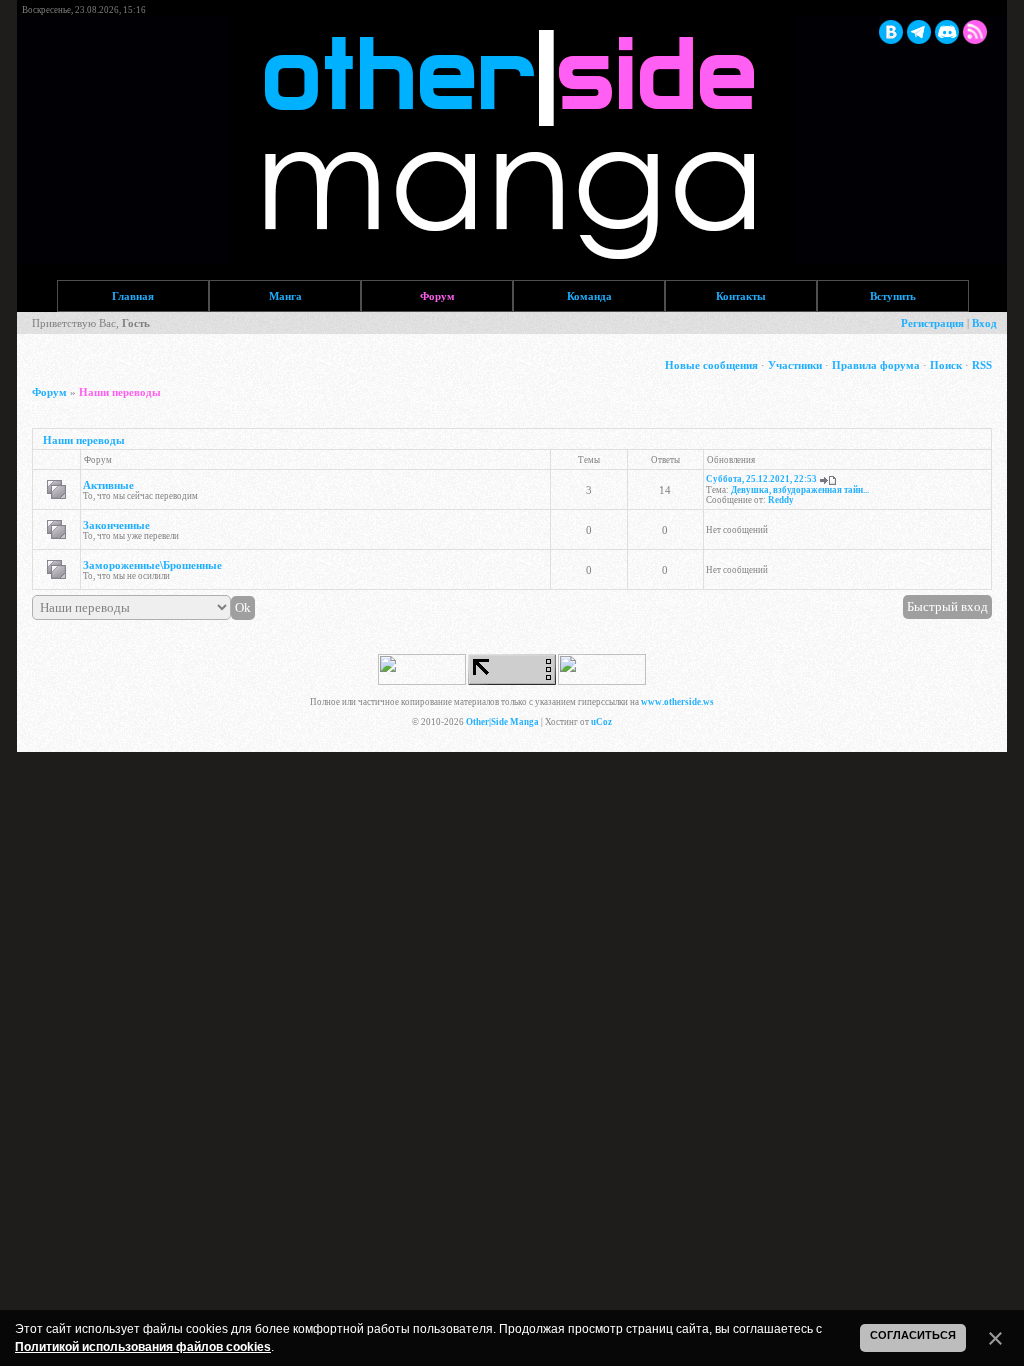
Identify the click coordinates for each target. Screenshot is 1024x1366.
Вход (984, 323)
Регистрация (932, 323)
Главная (133, 296)
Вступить (893, 296)
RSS (982, 365)
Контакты (741, 296)
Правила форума (876, 365)
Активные (108, 485)
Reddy (781, 500)
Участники (795, 365)
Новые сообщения (711, 365)
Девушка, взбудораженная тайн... (800, 490)
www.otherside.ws (677, 702)
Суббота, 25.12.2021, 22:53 (761, 479)
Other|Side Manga (502, 722)
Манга (285, 296)
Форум (437, 296)
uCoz (601, 722)
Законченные (116, 525)
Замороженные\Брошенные (152, 565)
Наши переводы (120, 392)
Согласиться (913, 1335)
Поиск (946, 365)
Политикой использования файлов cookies (143, 1347)
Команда (589, 296)
